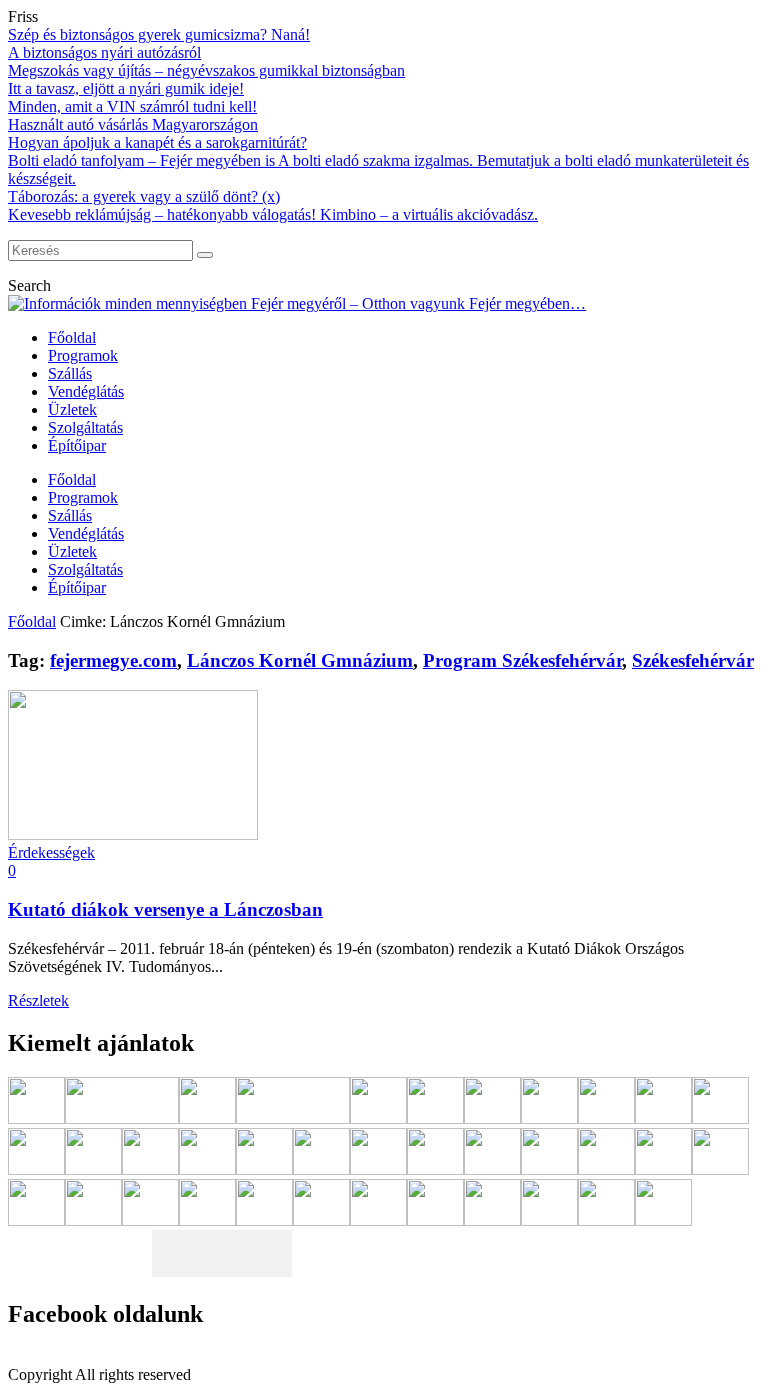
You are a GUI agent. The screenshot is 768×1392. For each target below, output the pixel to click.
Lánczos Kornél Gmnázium (300, 660)
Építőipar (77, 445)
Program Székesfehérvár (522, 660)
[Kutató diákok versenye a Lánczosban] (133, 834)
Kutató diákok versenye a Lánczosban (165, 909)
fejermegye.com (113, 660)
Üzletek (72, 409)
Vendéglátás (86, 391)
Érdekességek (51, 852)
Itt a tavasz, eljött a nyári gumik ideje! (126, 88)
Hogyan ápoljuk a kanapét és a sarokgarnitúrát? (157, 142)
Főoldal (72, 337)
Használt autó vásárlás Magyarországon (133, 124)
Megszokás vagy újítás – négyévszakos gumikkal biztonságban (206, 70)
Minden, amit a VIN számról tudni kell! (132, 106)
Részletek (38, 1000)
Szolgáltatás (85, 427)
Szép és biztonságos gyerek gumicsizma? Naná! (159, 34)
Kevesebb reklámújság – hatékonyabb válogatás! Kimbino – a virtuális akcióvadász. (273, 214)
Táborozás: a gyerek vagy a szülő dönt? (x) (144, 196)
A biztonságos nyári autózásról (104, 52)
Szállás (70, 373)
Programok (83, 355)
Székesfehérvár (693, 660)
